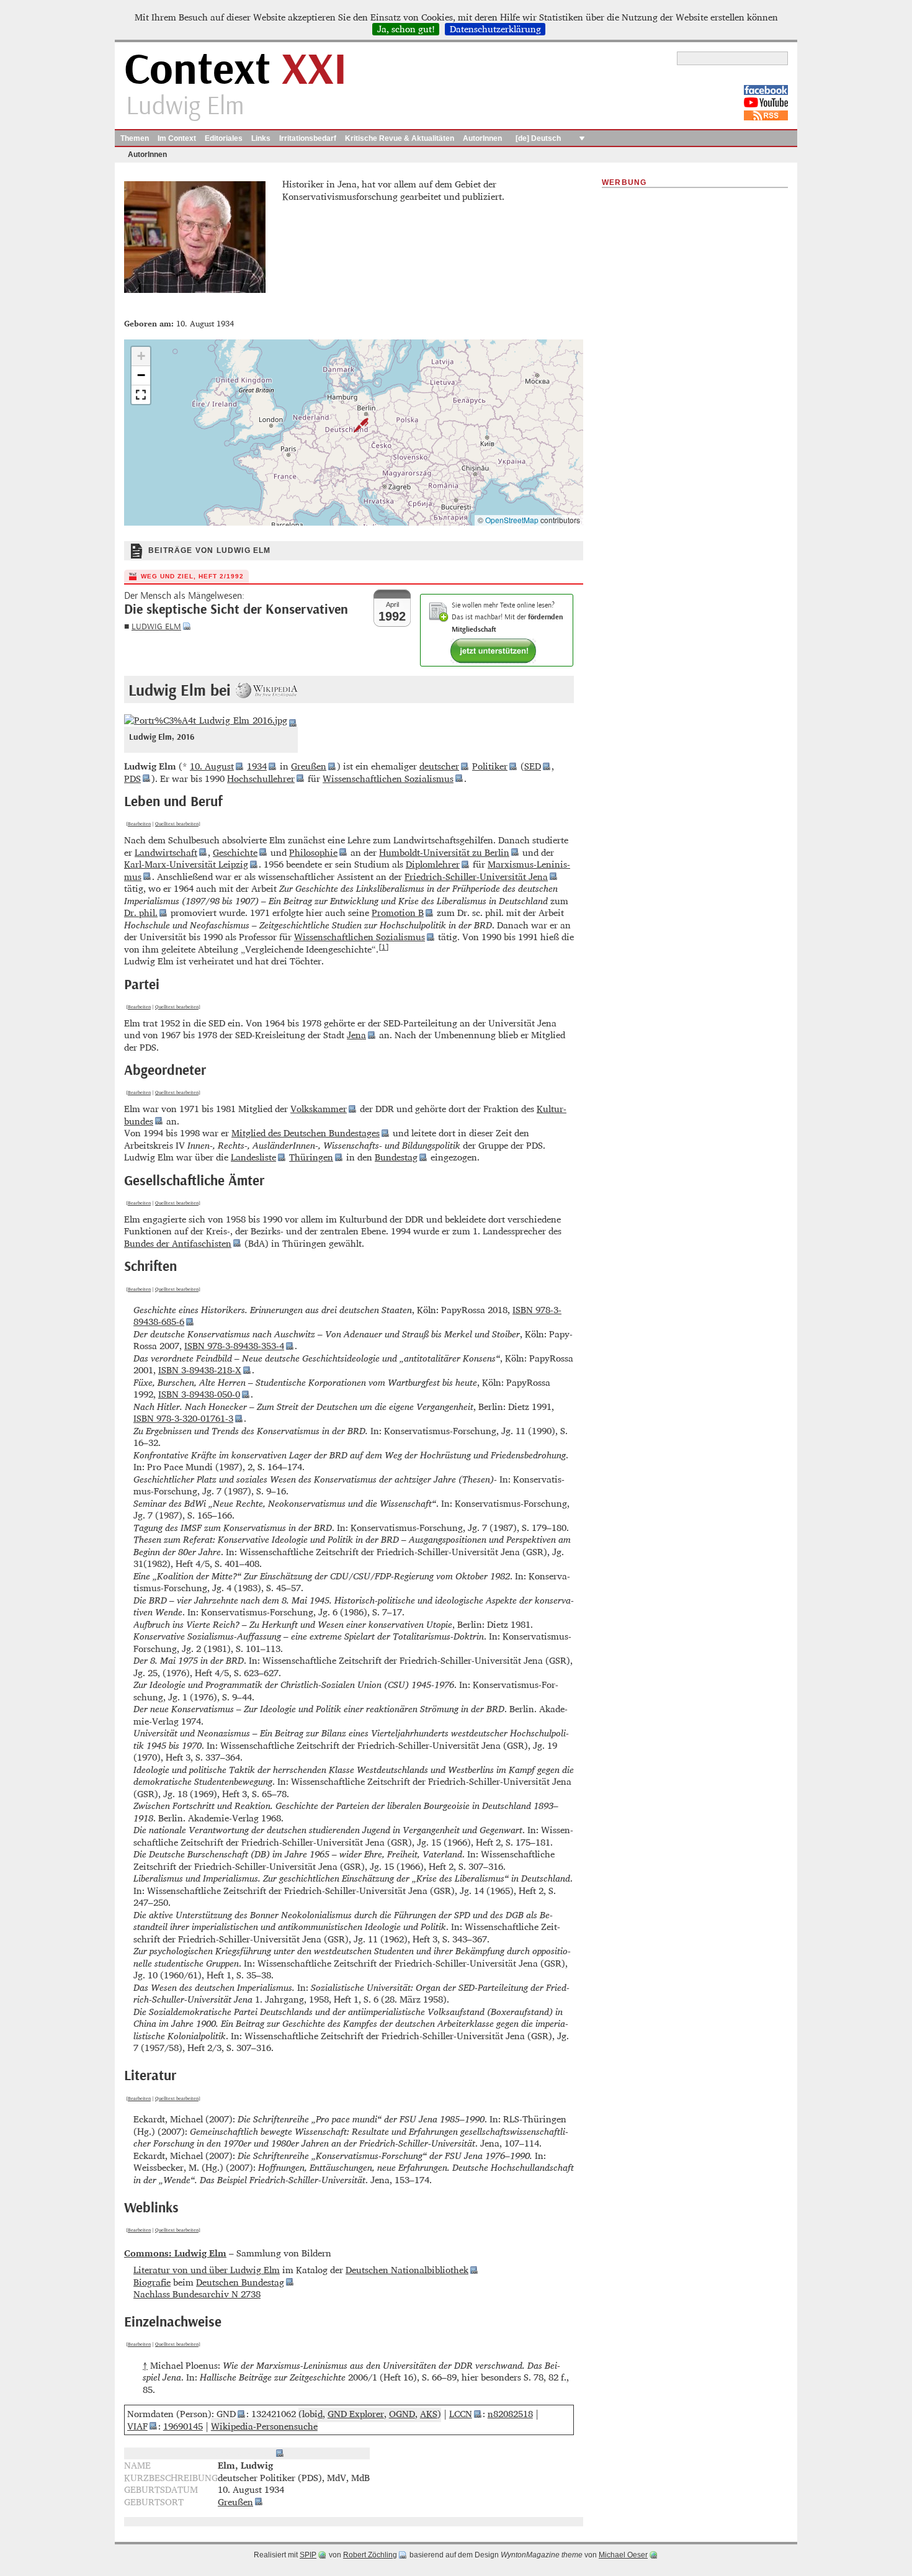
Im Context (177, 138)
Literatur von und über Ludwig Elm (207, 2270)
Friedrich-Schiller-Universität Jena (476, 877)
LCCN (461, 2414)
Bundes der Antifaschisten (178, 1243)
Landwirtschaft (166, 852)
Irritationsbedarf (308, 138)
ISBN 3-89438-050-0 (199, 1394)
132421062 (274, 2414)
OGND (402, 2414)
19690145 (183, 2426)
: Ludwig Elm (175, 2253)
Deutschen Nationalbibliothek (407, 2270)
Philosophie (313, 852)
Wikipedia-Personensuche (264, 2426)
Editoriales (224, 138)
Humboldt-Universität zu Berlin (444, 852)
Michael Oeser (623, 2555)
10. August (212, 766)
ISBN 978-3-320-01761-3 (183, 1418)
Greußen (309, 766)
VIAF (137, 2426)
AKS (429, 2414)
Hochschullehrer (261, 779)
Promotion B (398, 913)
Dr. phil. (141, 913)
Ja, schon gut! (406, 29)
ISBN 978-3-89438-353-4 (234, 1346)
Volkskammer (319, 1109)
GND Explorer (356, 2414)
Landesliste (253, 1157)
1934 (257, 766)
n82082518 (510, 2414)
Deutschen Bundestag (240, 2282)
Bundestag (396, 1157)
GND (226, 2414)
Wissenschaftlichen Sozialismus (388, 779)
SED (533, 766)
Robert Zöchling (370, 2555)
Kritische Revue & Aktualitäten (400, 138)
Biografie (152, 2282)
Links (261, 138)
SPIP (308, 2555)
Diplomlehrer (433, 864)
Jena (356, 1035)
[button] (354, 425)
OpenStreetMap (512, 520)
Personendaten (242, 2453)
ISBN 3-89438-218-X (200, 1370)
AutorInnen (482, 138)
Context (235, 70)
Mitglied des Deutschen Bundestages (306, 1133)
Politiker (490, 766)
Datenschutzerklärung (495, 29)
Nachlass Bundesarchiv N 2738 (197, 2294)
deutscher (439, 766)
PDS (132, 779)
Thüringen (311, 1157)
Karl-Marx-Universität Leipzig (186, 864)
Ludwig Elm (156, 626)
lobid (312, 2414)
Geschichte (235, 852)
